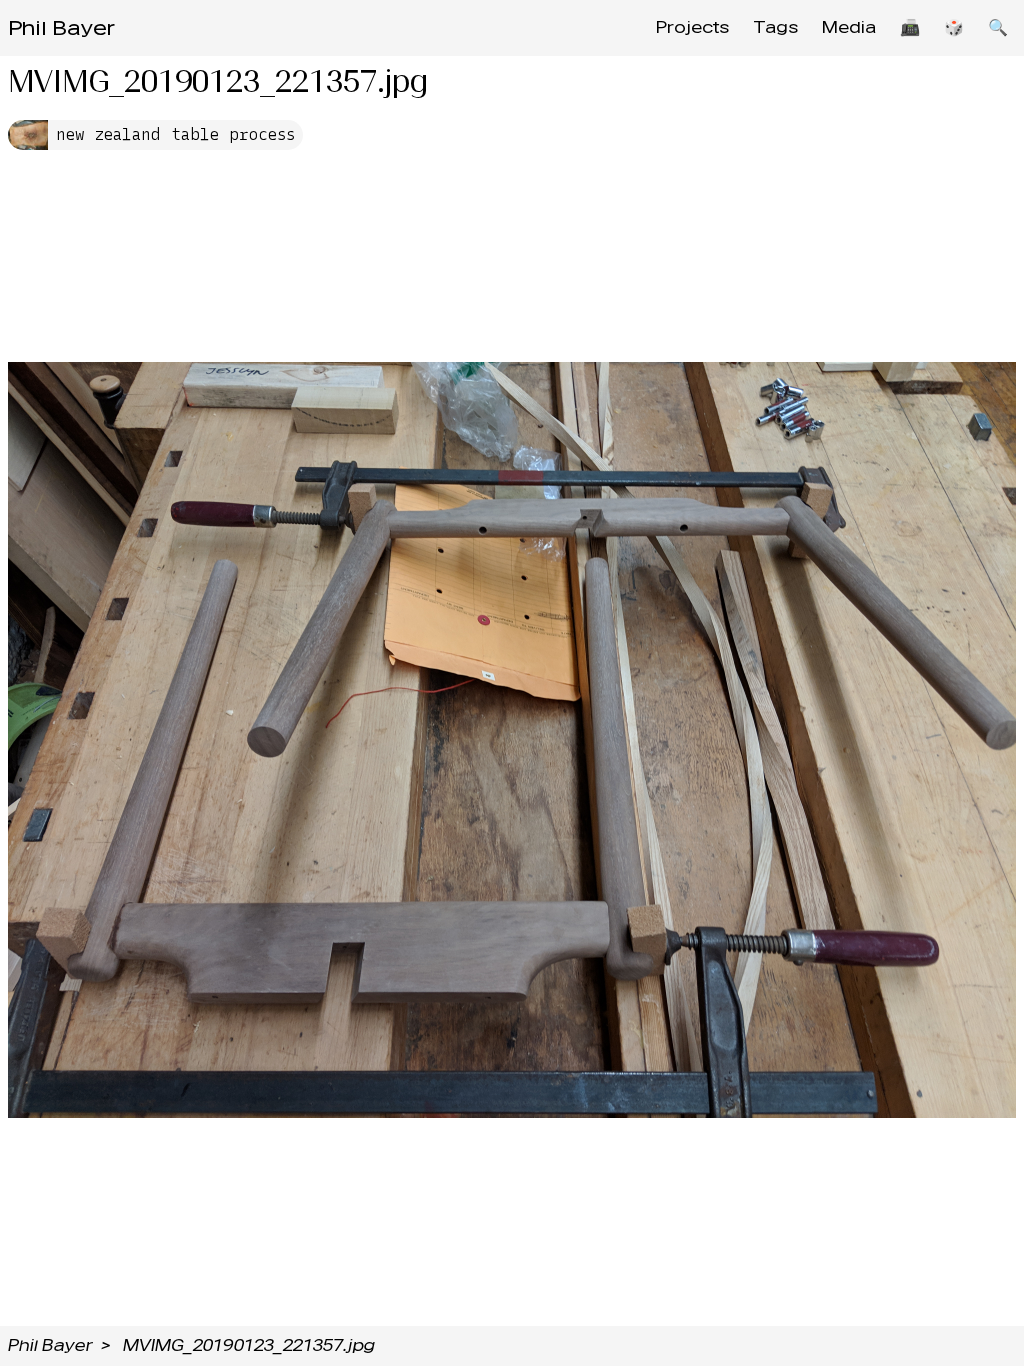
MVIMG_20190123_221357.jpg (249, 1345)
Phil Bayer (61, 28)
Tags (775, 27)
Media (849, 27)
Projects (692, 27)
